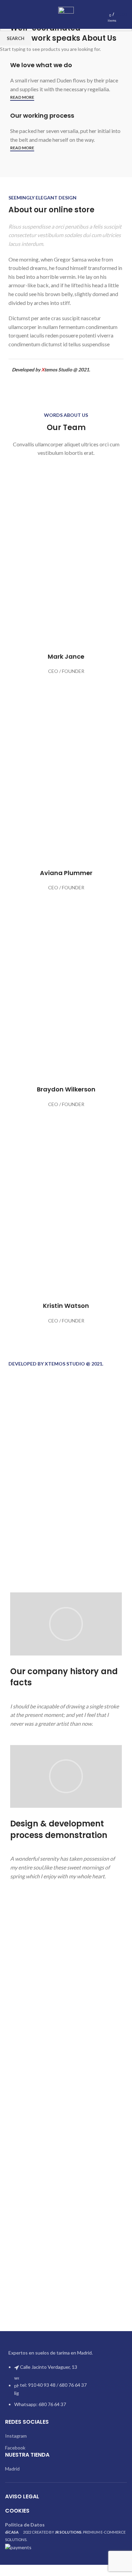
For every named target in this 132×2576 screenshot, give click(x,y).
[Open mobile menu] (8, 15)
